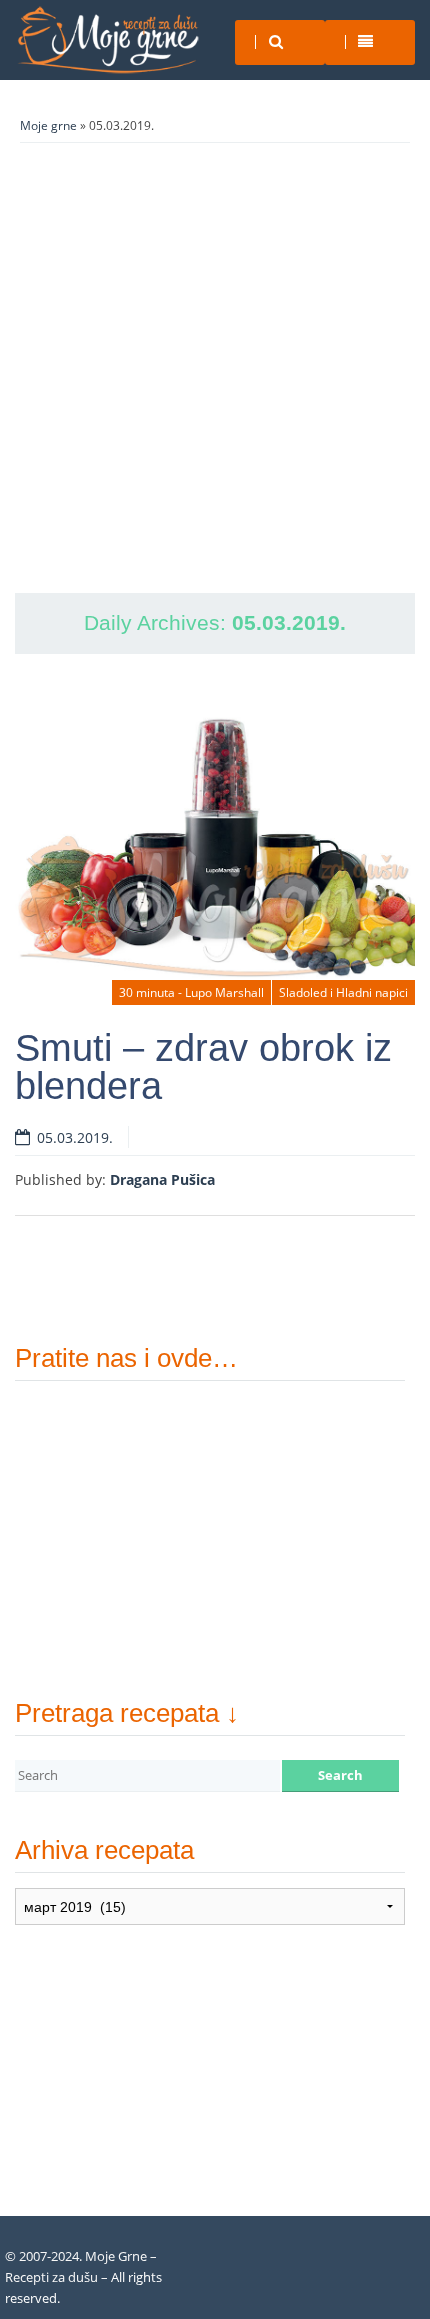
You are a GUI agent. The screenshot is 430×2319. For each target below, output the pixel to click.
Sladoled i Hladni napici (343, 992)
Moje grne (48, 125)
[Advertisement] (215, 368)
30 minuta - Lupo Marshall (191, 992)
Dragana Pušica (162, 1179)
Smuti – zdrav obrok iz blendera (203, 1066)
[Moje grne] (107, 40)
